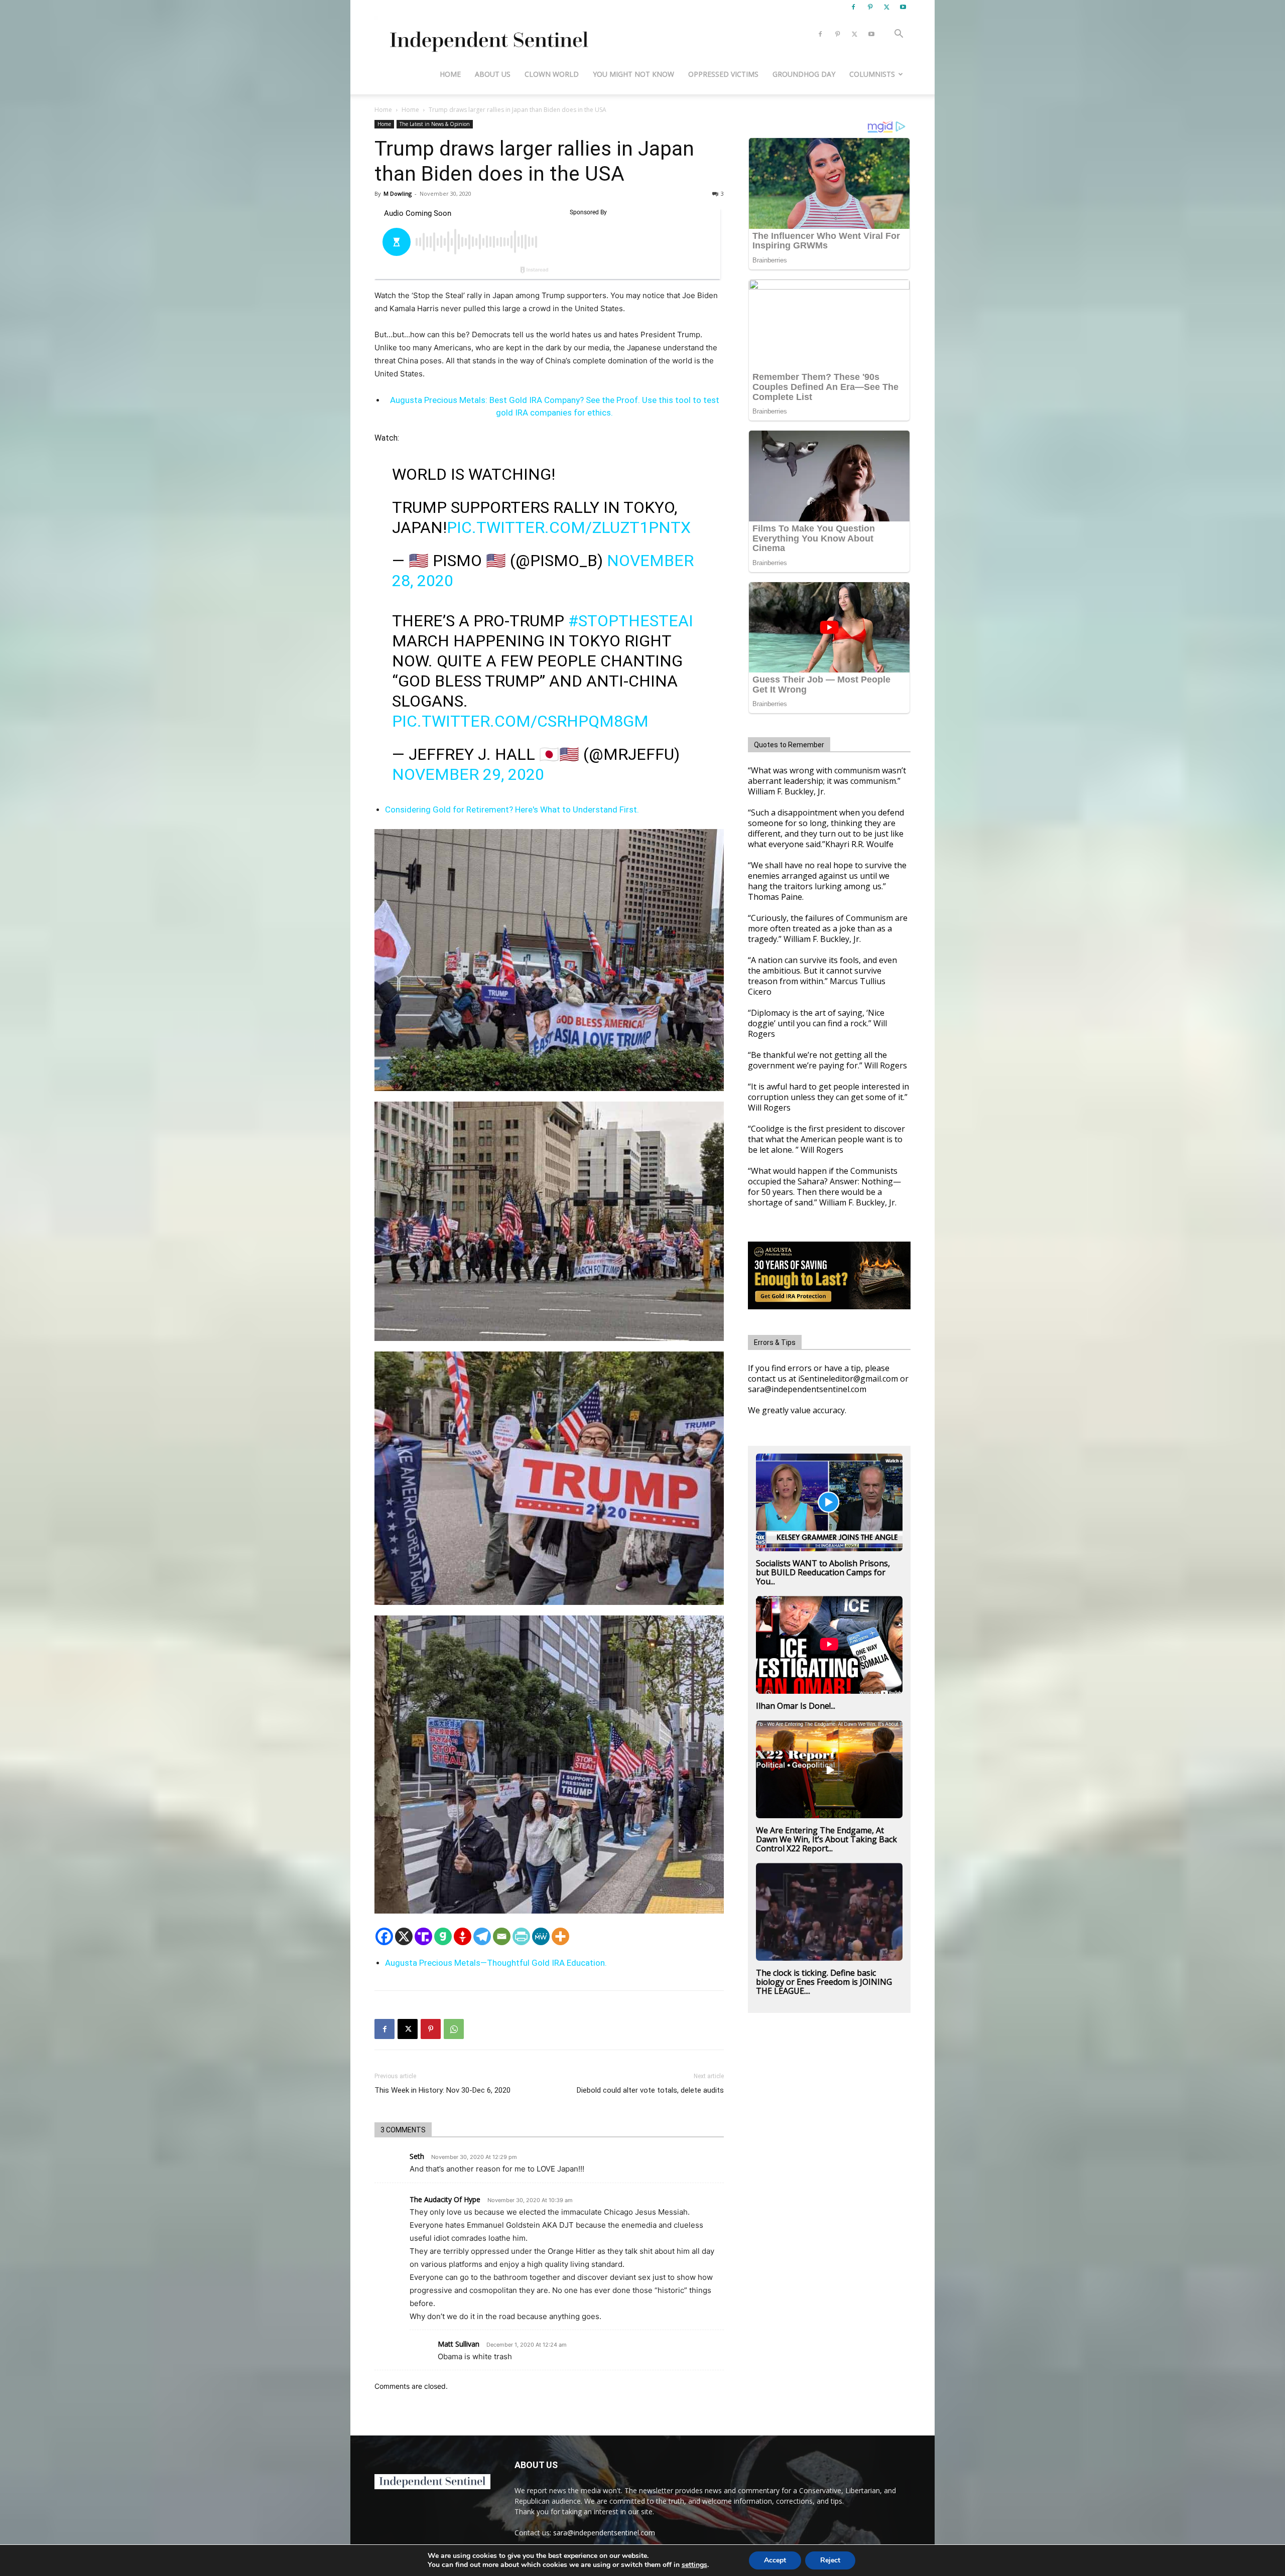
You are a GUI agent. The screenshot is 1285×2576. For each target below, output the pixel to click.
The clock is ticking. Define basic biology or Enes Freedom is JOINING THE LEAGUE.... (824, 1982)
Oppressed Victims (723, 74)
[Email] (502, 1936)
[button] (898, 35)
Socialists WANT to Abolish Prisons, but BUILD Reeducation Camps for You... (823, 1572)
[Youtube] (903, 7)
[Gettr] (463, 1936)
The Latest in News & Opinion (435, 124)
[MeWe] (541, 1936)
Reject (830, 2560)
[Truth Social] (423, 1936)
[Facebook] (853, 7)
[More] (560, 1936)
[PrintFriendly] (521, 1936)
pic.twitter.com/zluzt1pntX (569, 527)
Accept (775, 2560)
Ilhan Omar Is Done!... (796, 1706)
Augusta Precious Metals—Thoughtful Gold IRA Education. (496, 1963)
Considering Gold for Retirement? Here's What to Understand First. (512, 809)
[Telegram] (482, 1936)
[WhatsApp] (454, 2029)
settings (694, 2565)
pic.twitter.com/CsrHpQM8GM (520, 721)
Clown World (552, 74)
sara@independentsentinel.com (604, 2533)
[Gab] (443, 1936)
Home (450, 74)
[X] (886, 7)
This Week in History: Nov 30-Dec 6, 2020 (442, 2090)
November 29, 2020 (468, 774)
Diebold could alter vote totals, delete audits (650, 2090)
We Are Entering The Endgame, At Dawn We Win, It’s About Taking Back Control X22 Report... (826, 1839)
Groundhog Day (804, 74)
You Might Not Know (633, 74)
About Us (493, 74)
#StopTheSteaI (631, 621)
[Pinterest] (870, 7)
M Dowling (398, 193)
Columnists (872, 74)
